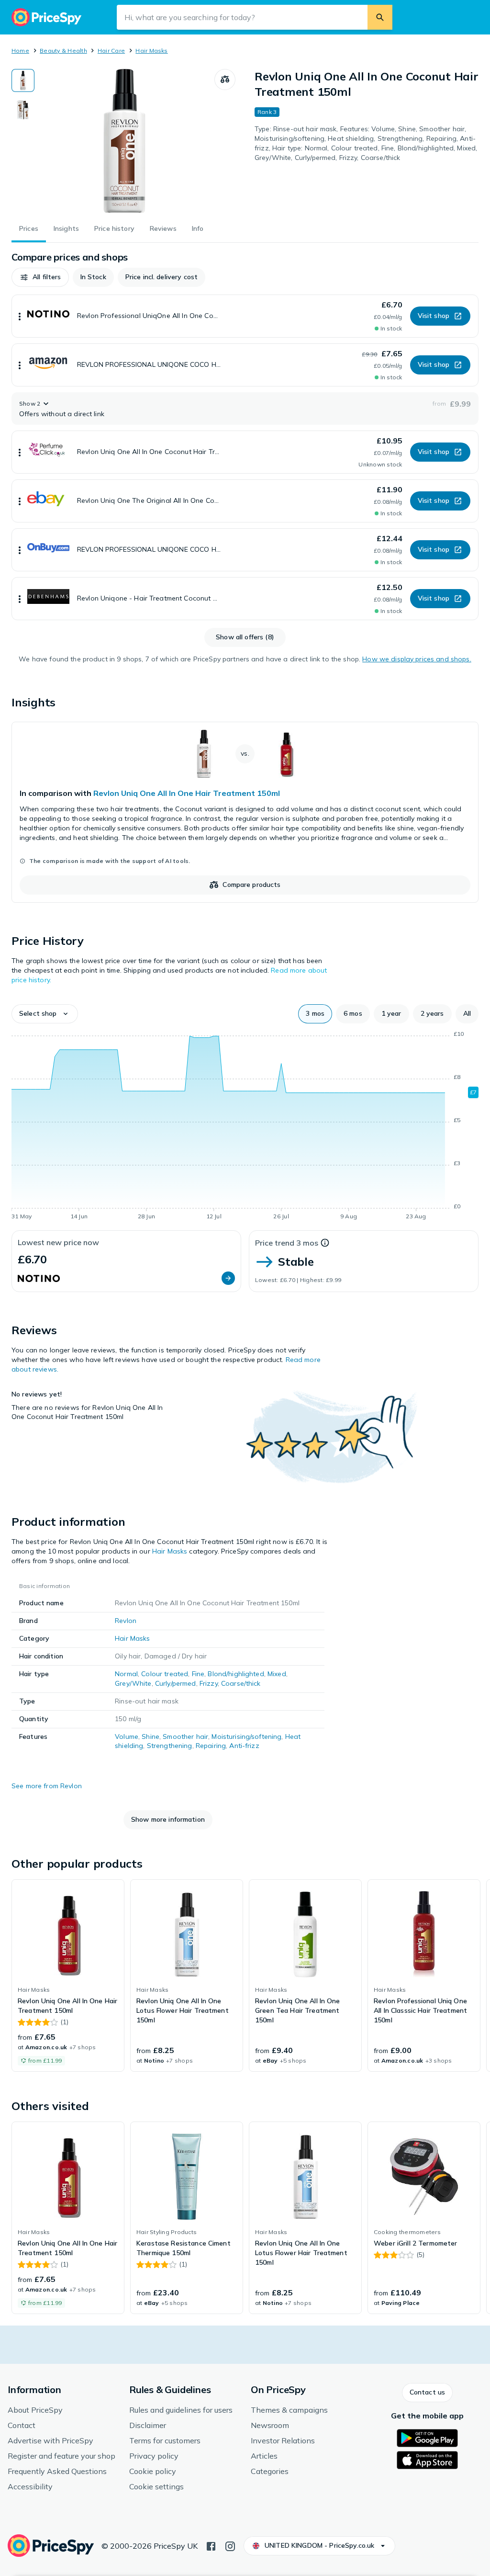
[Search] (380, 17)
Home (20, 51)
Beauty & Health (63, 51)
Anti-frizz (244, 1746)
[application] (245, 1127)
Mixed (277, 1674)
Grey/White (133, 1683)
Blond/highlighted (236, 1674)
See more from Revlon (47, 1786)
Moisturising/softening (246, 1736)
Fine (198, 1674)
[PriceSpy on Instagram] (230, 2545)
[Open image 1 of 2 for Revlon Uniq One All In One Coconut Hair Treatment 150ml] (124, 141)
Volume (127, 1736)
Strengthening (170, 1746)
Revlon (126, 1621)
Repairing (211, 1746)
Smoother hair (185, 1736)
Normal (126, 1674)
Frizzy (209, 1683)
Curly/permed (176, 1683)
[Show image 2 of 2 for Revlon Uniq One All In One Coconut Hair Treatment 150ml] (23, 110)
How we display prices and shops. (417, 659)
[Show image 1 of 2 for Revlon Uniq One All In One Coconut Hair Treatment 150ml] (23, 80)
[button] (40, 277)
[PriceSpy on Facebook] (211, 2545)
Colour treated (165, 1674)
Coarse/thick (241, 1683)
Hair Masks (151, 51)
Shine (150, 1736)
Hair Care (111, 51)
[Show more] (20, 316)
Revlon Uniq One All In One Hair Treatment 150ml (187, 793)
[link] (245, 812)
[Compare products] (225, 79)
